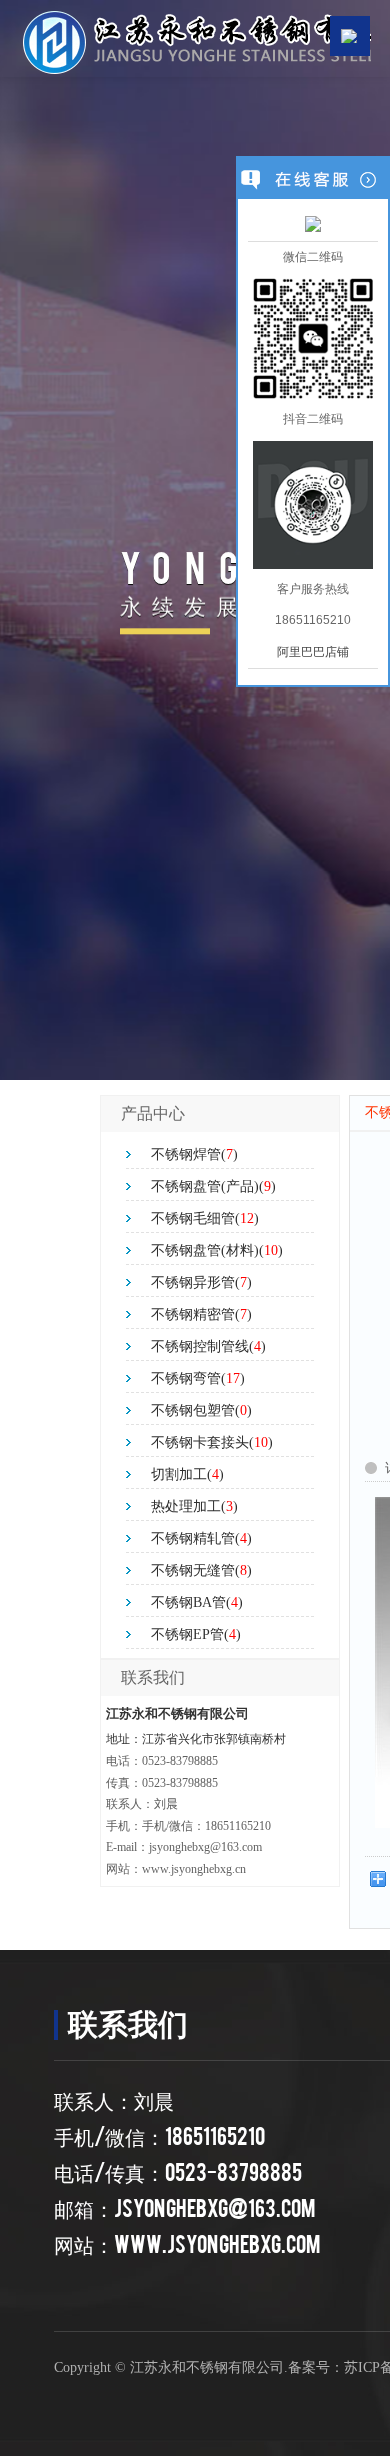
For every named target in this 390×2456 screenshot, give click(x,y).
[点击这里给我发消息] (313, 223)
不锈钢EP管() (196, 1634)
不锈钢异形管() (201, 1282)
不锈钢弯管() (198, 1378)
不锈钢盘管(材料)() (217, 1250)
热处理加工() (194, 1506)
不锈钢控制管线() (208, 1346)
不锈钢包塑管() (201, 1410)
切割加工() (187, 1474)
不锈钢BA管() (197, 1602)
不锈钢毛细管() (205, 1218)
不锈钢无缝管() (201, 1570)
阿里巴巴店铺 (313, 652)
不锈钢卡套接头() (212, 1442)
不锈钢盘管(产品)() (213, 1186)
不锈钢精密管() (201, 1314)
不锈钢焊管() (194, 1154)
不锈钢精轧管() (201, 1538)
